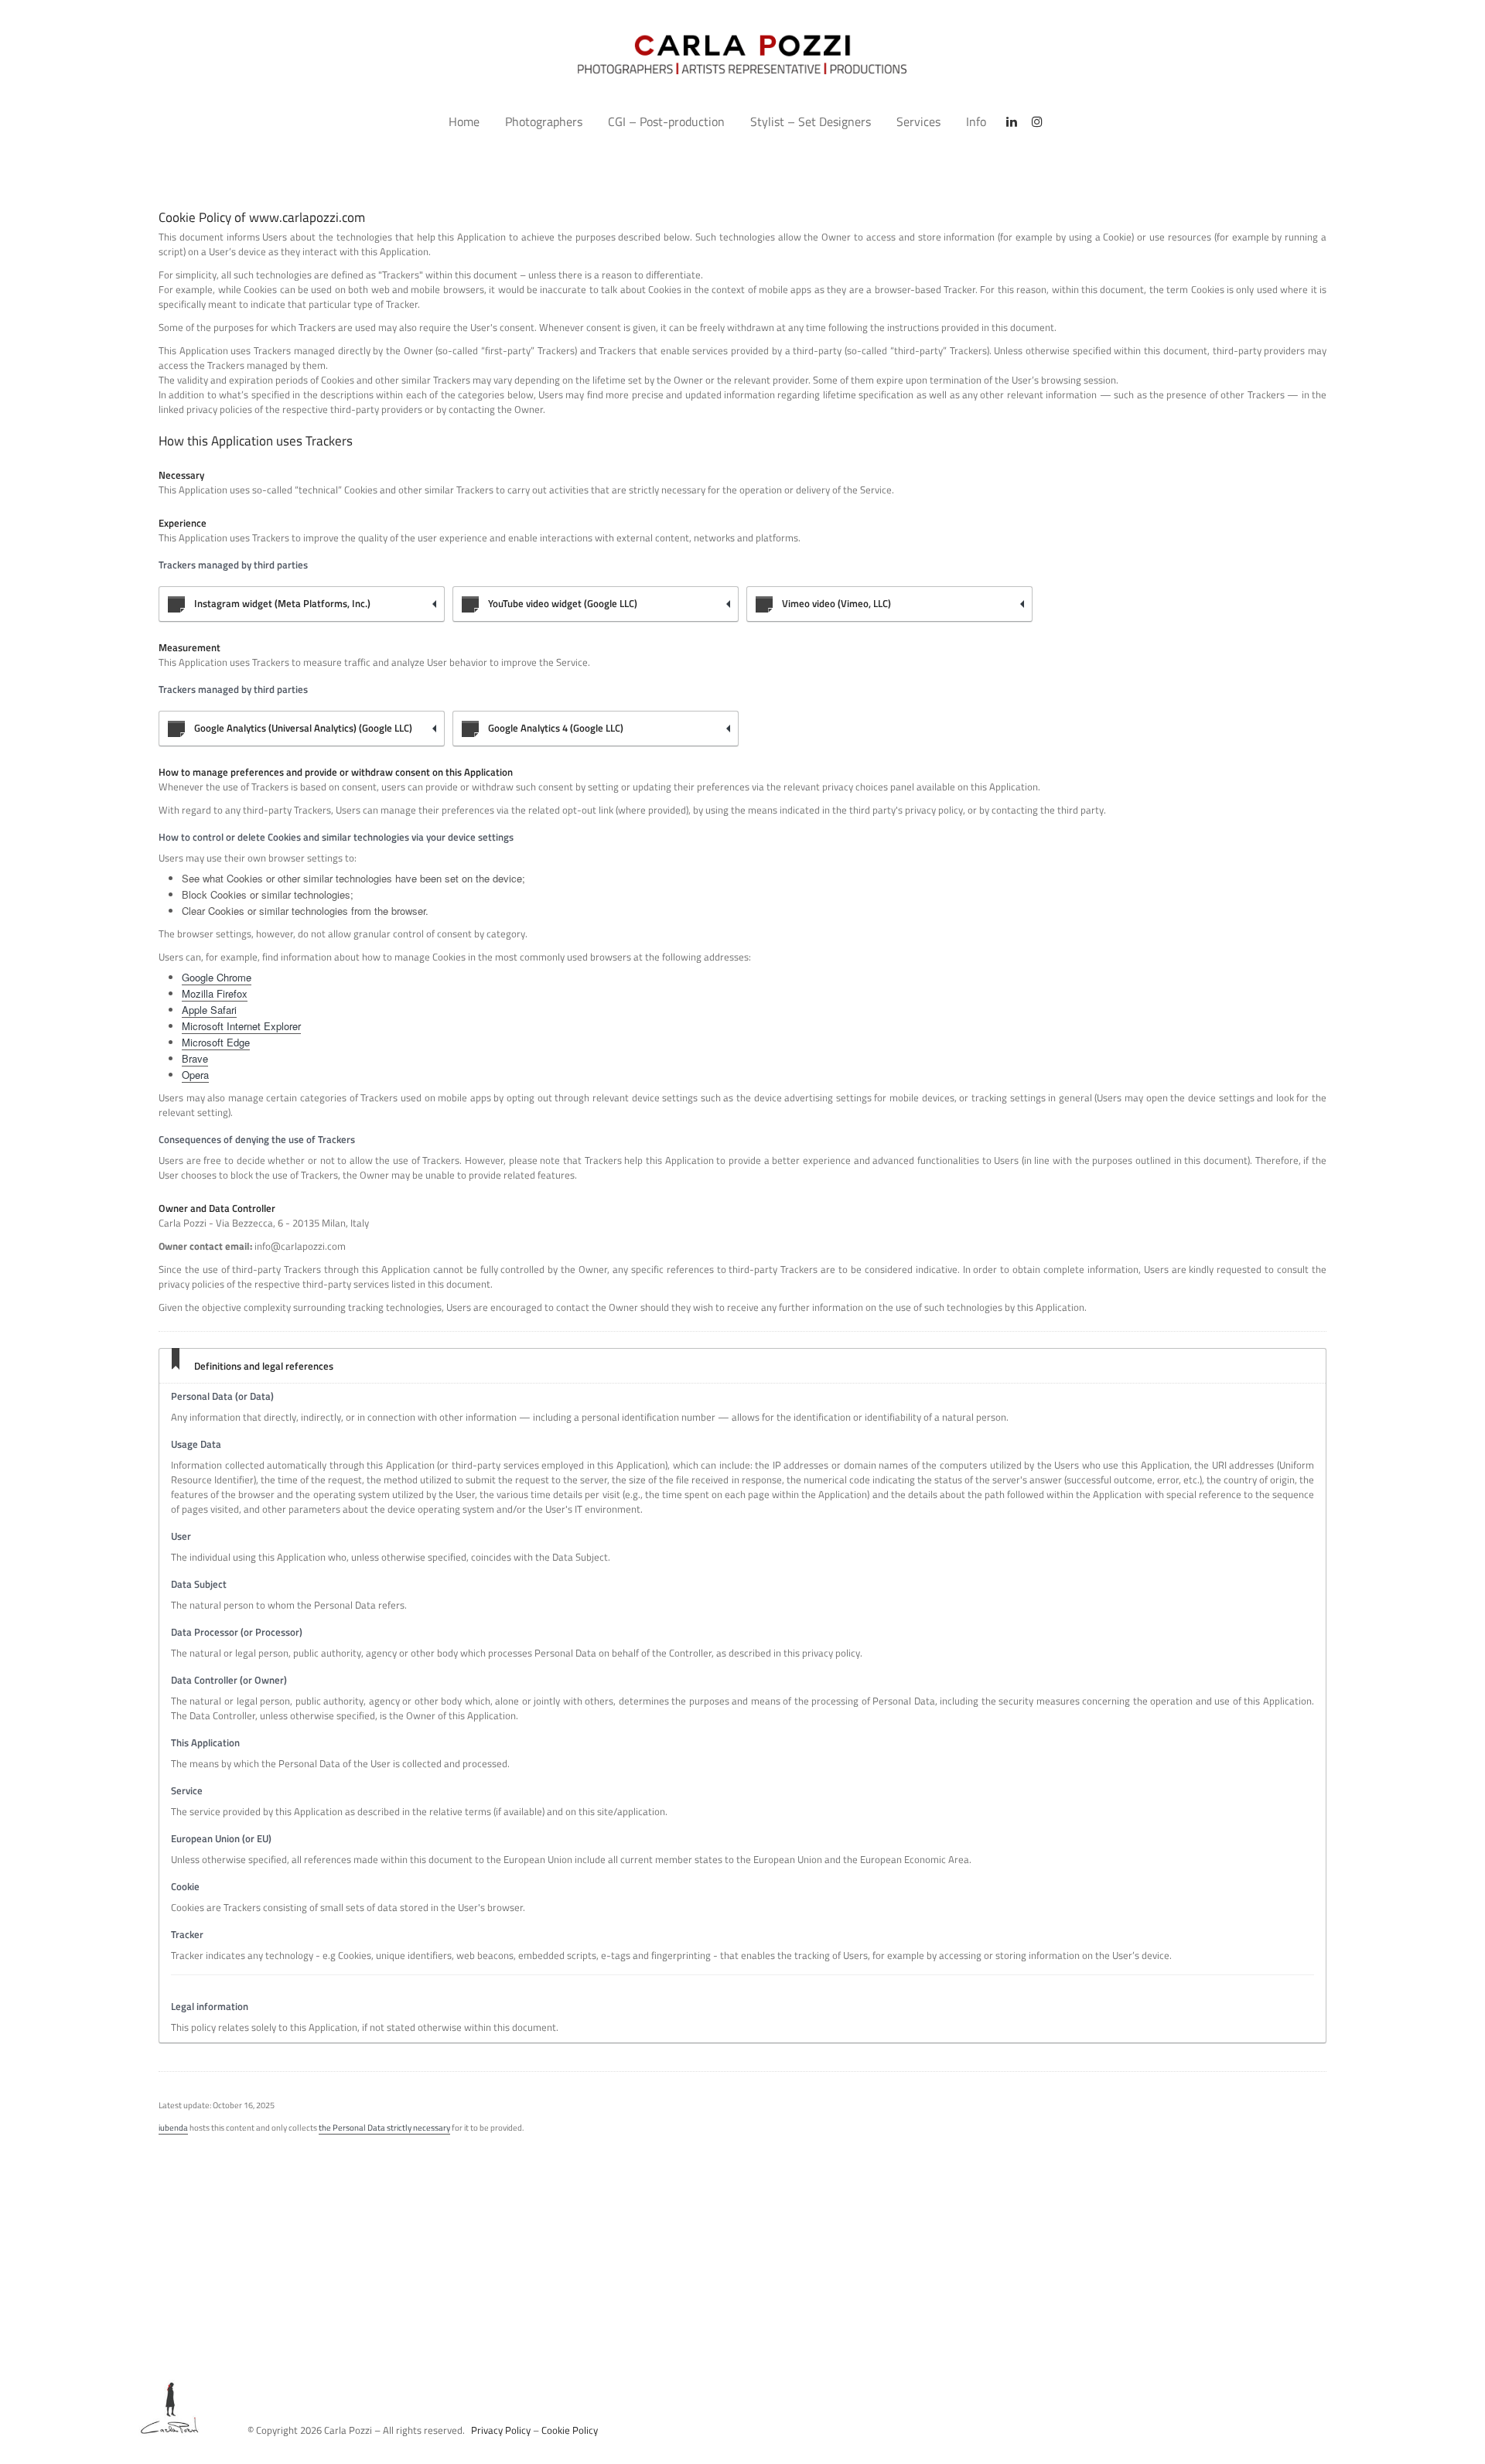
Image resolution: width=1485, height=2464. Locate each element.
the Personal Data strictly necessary (384, 2128)
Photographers (544, 121)
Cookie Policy (570, 2430)
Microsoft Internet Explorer (241, 1026)
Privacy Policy (501, 2430)
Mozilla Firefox (215, 993)
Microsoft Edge (216, 1042)
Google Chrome (217, 977)
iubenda (173, 2128)
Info (976, 121)
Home (464, 121)
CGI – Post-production (666, 121)
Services (918, 121)
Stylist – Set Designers (811, 121)
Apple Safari (209, 1010)
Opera (195, 1075)
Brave (195, 1058)
